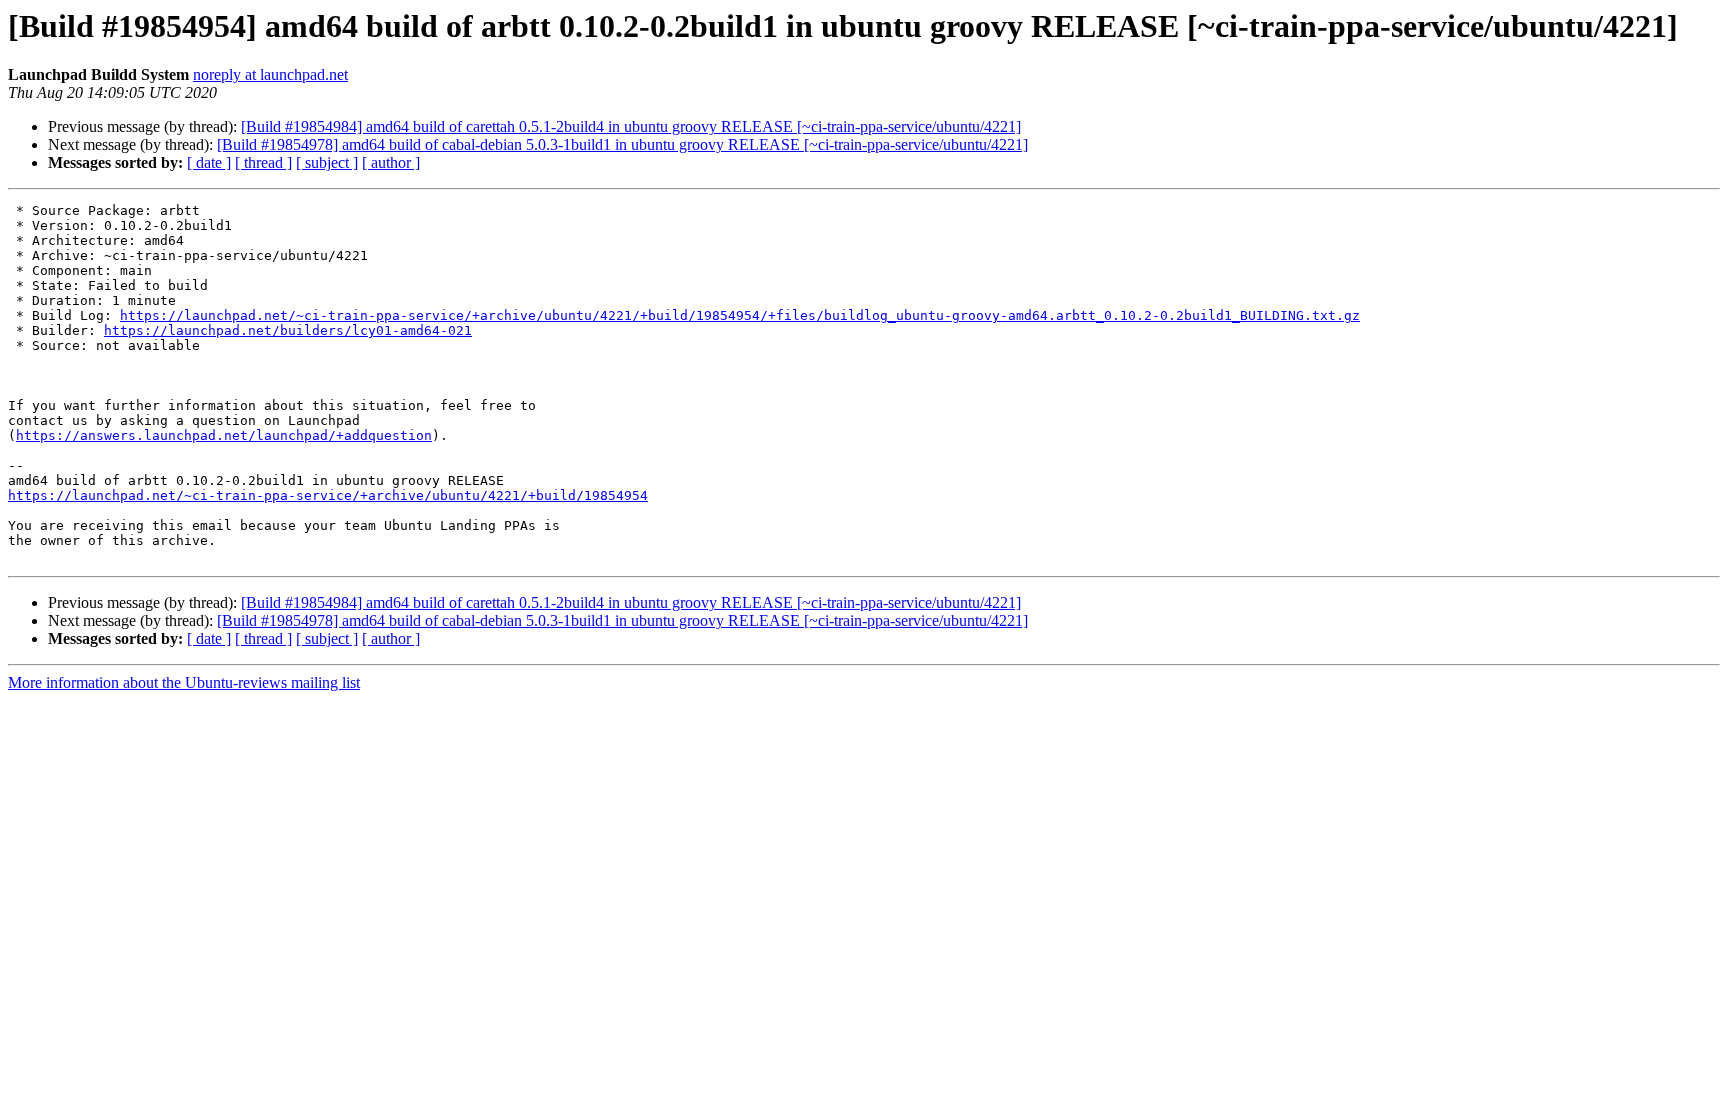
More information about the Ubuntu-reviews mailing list (184, 682)
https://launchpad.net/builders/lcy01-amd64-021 (288, 330)
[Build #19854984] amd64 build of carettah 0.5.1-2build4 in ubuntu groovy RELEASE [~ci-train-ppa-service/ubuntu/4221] (631, 126)
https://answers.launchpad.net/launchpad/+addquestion (224, 435)
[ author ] (391, 162)
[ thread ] (263, 162)
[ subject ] (327, 162)
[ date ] (209, 162)
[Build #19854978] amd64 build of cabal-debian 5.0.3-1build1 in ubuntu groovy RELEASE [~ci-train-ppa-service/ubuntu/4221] (622, 144)
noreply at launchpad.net (270, 74)
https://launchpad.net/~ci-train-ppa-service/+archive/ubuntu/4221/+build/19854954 (328, 495)
